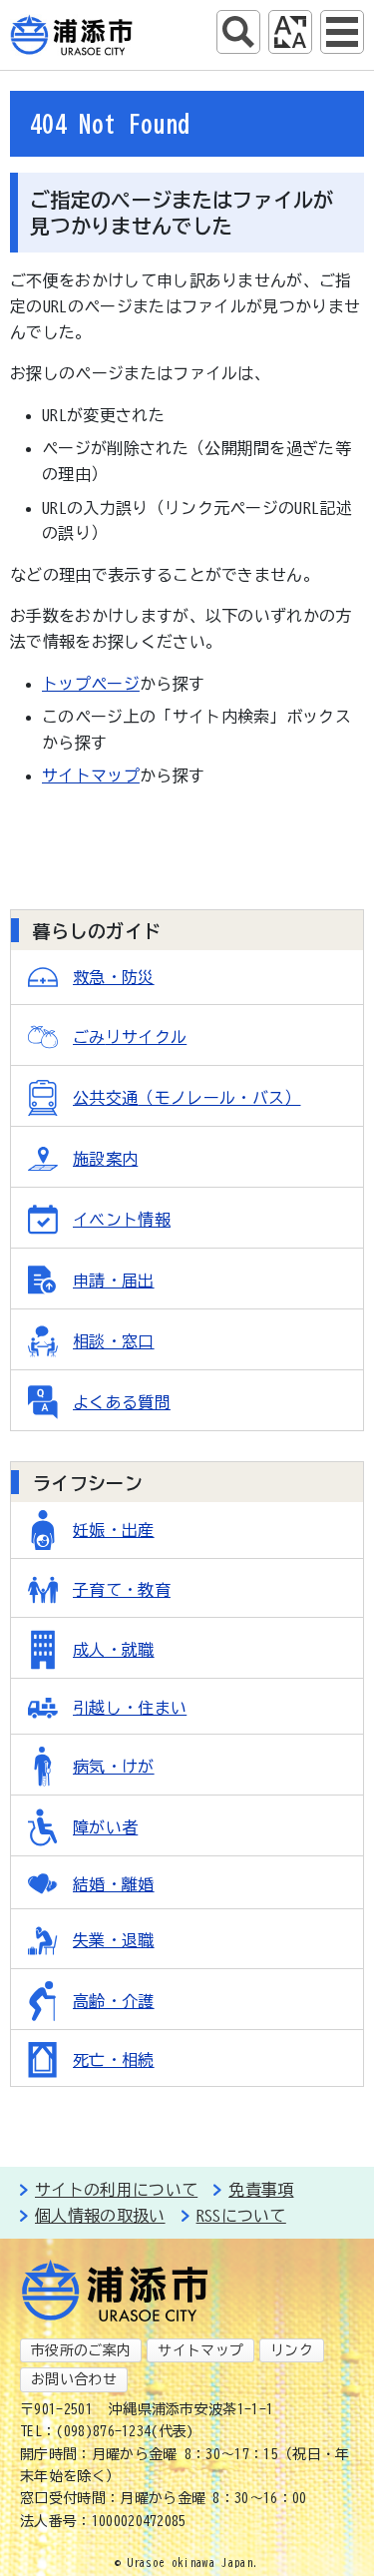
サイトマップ (91, 775)
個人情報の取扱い (100, 2216)
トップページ (91, 684)
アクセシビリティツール (290, 32)
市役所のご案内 (81, 2350)
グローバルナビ (342, 32)
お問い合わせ (74, 2379)
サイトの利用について (116, 2190)
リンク (292, 2350)
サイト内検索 (238, 32)
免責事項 (261, 2190)
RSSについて (241, 2216)
